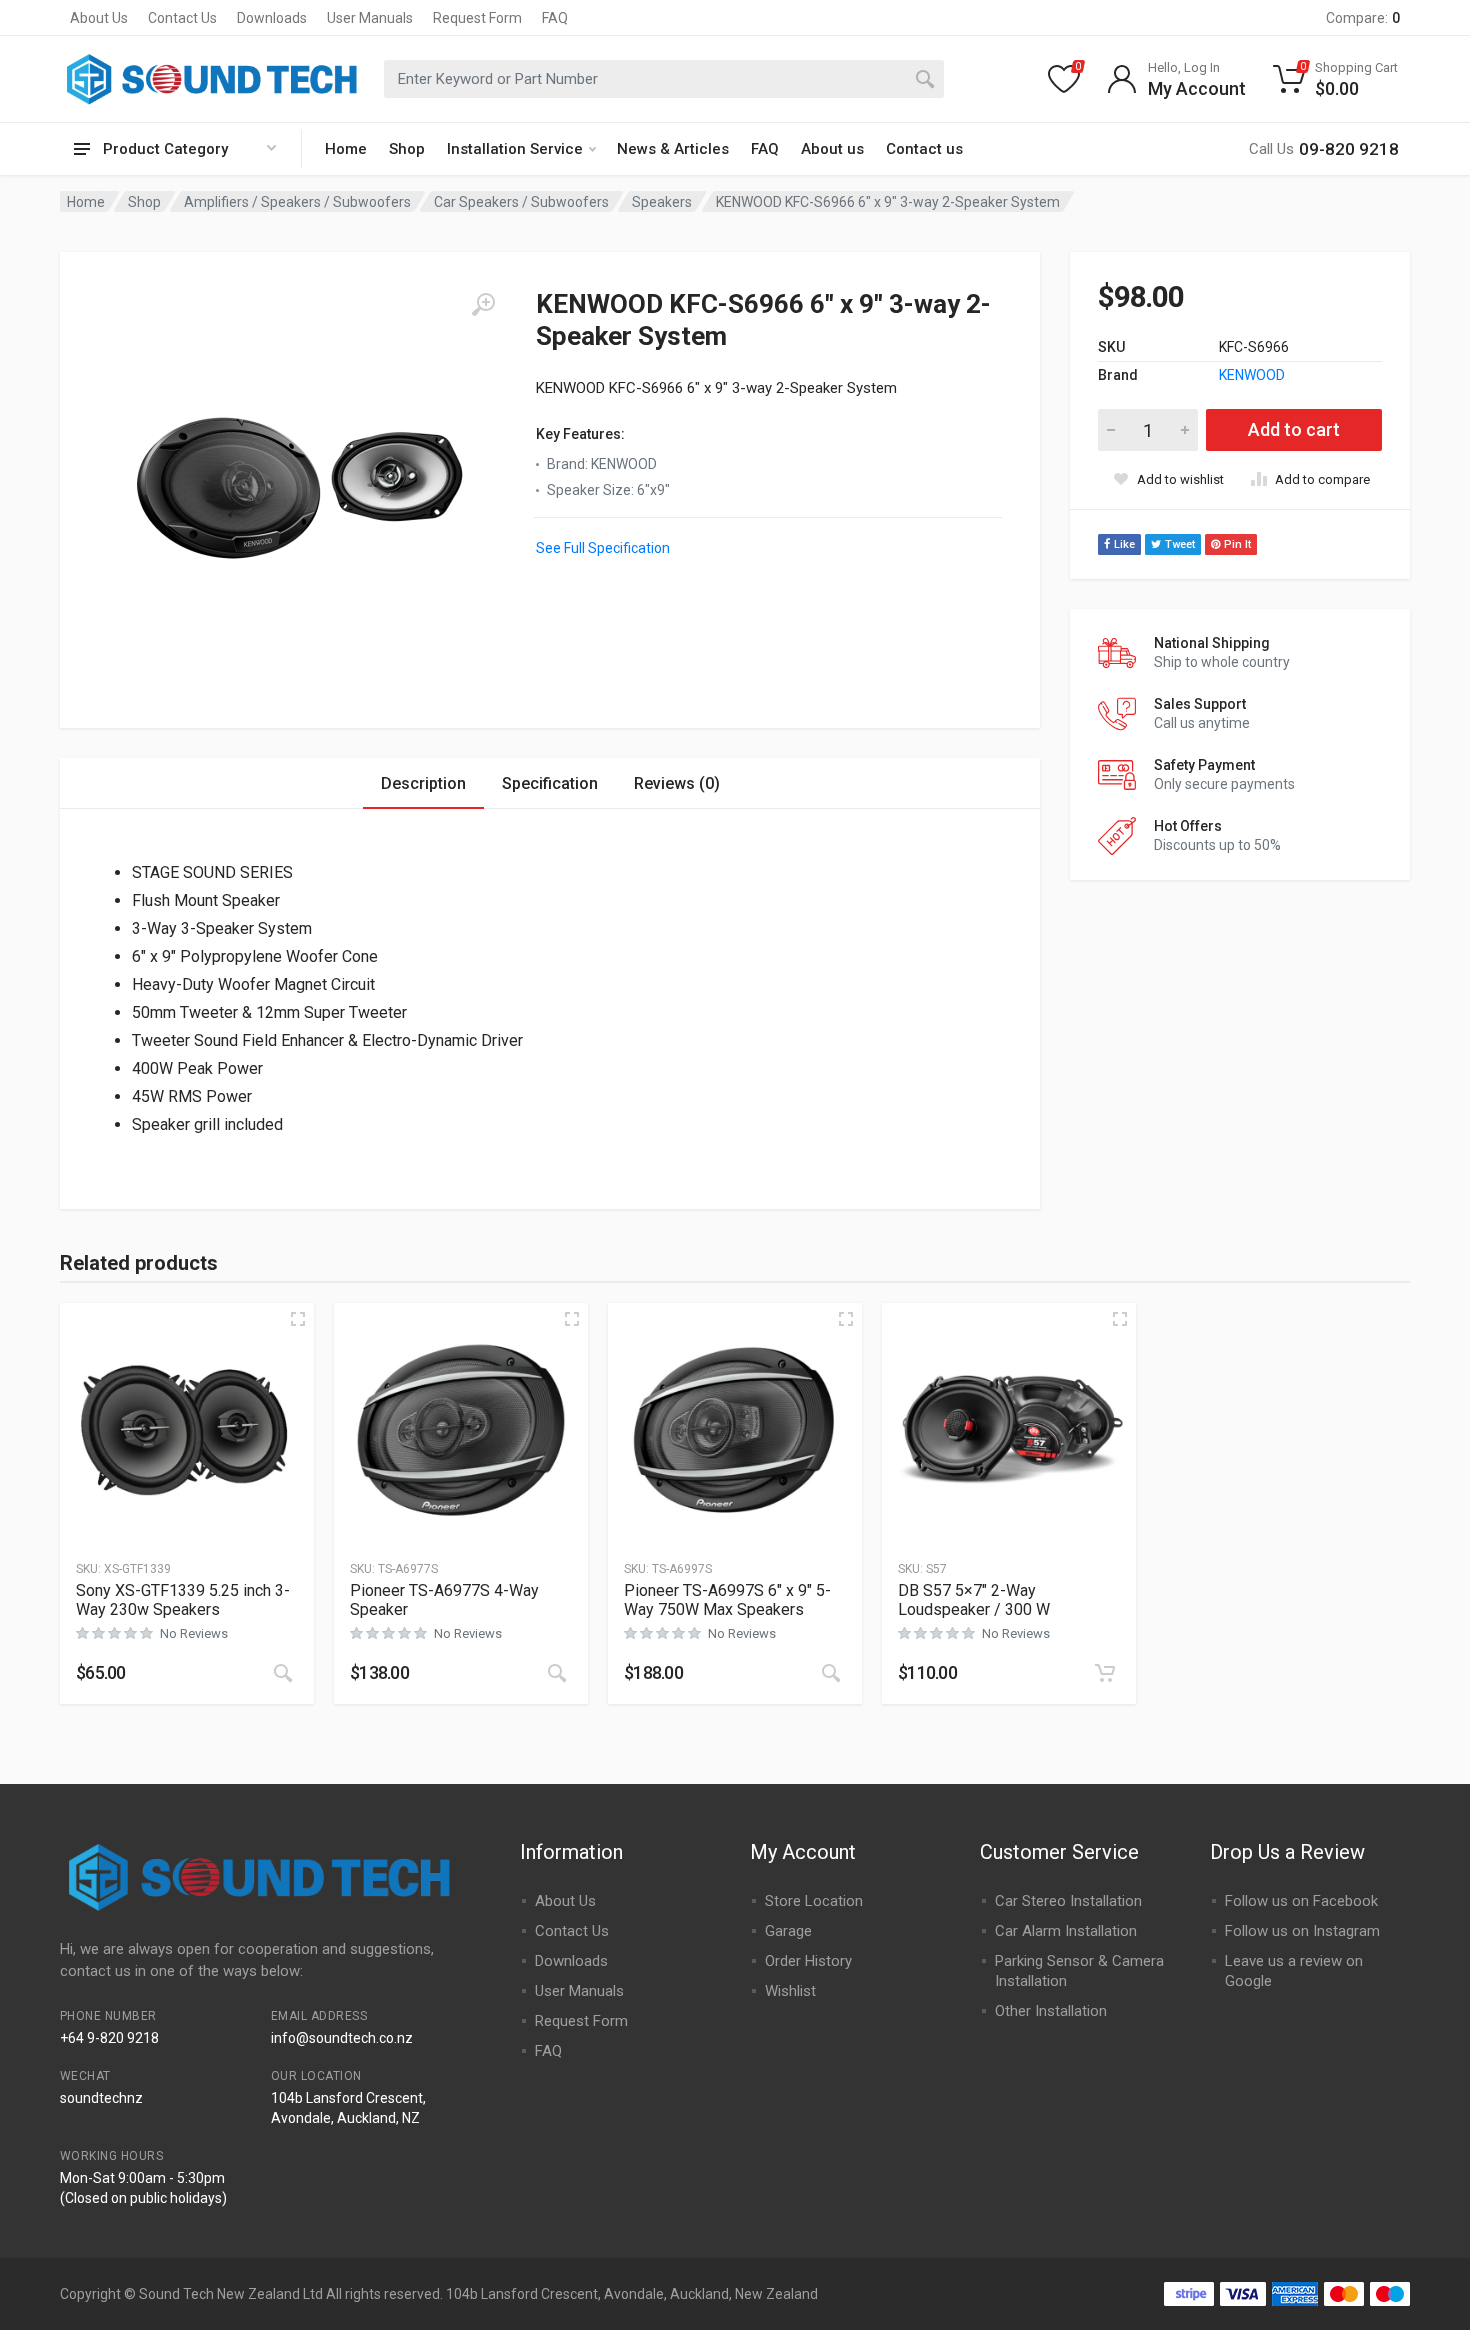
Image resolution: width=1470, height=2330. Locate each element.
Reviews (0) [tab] (677, 783)
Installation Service (515, 149)
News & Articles (673, 149)
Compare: (1363, 18)
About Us (99, 18)
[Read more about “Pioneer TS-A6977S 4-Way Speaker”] (557, 1673)
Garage (788, 1931)
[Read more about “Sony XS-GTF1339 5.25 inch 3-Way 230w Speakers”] (283, 1673)
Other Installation (1051, 2011)
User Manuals (370, 18)
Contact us (924, 149)
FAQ (555, 18)
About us (832, 149)
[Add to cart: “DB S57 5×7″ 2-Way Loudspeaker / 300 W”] (1105, 1673)
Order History (808, 1961)
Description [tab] (423, 783)
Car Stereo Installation (1068, 1901)
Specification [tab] (550, 783)
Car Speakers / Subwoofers (521, 202)
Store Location (814, 1901)
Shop (407, 149)
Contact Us (182, 18)
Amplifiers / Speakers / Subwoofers (297, 202)
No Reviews (194, 1633)
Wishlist (790, 1991)
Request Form (477, 18)
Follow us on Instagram (1302, 1931)
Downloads (272, 18)
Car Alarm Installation (1066, 1931)
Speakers (662, 202)
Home (346, 149)
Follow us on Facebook (1301, 1901)
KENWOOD (1252, 375)
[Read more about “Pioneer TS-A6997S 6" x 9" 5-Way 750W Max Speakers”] (831, 1673)
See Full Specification (603, 548)
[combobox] (664, 79)
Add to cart (1294, 429)
